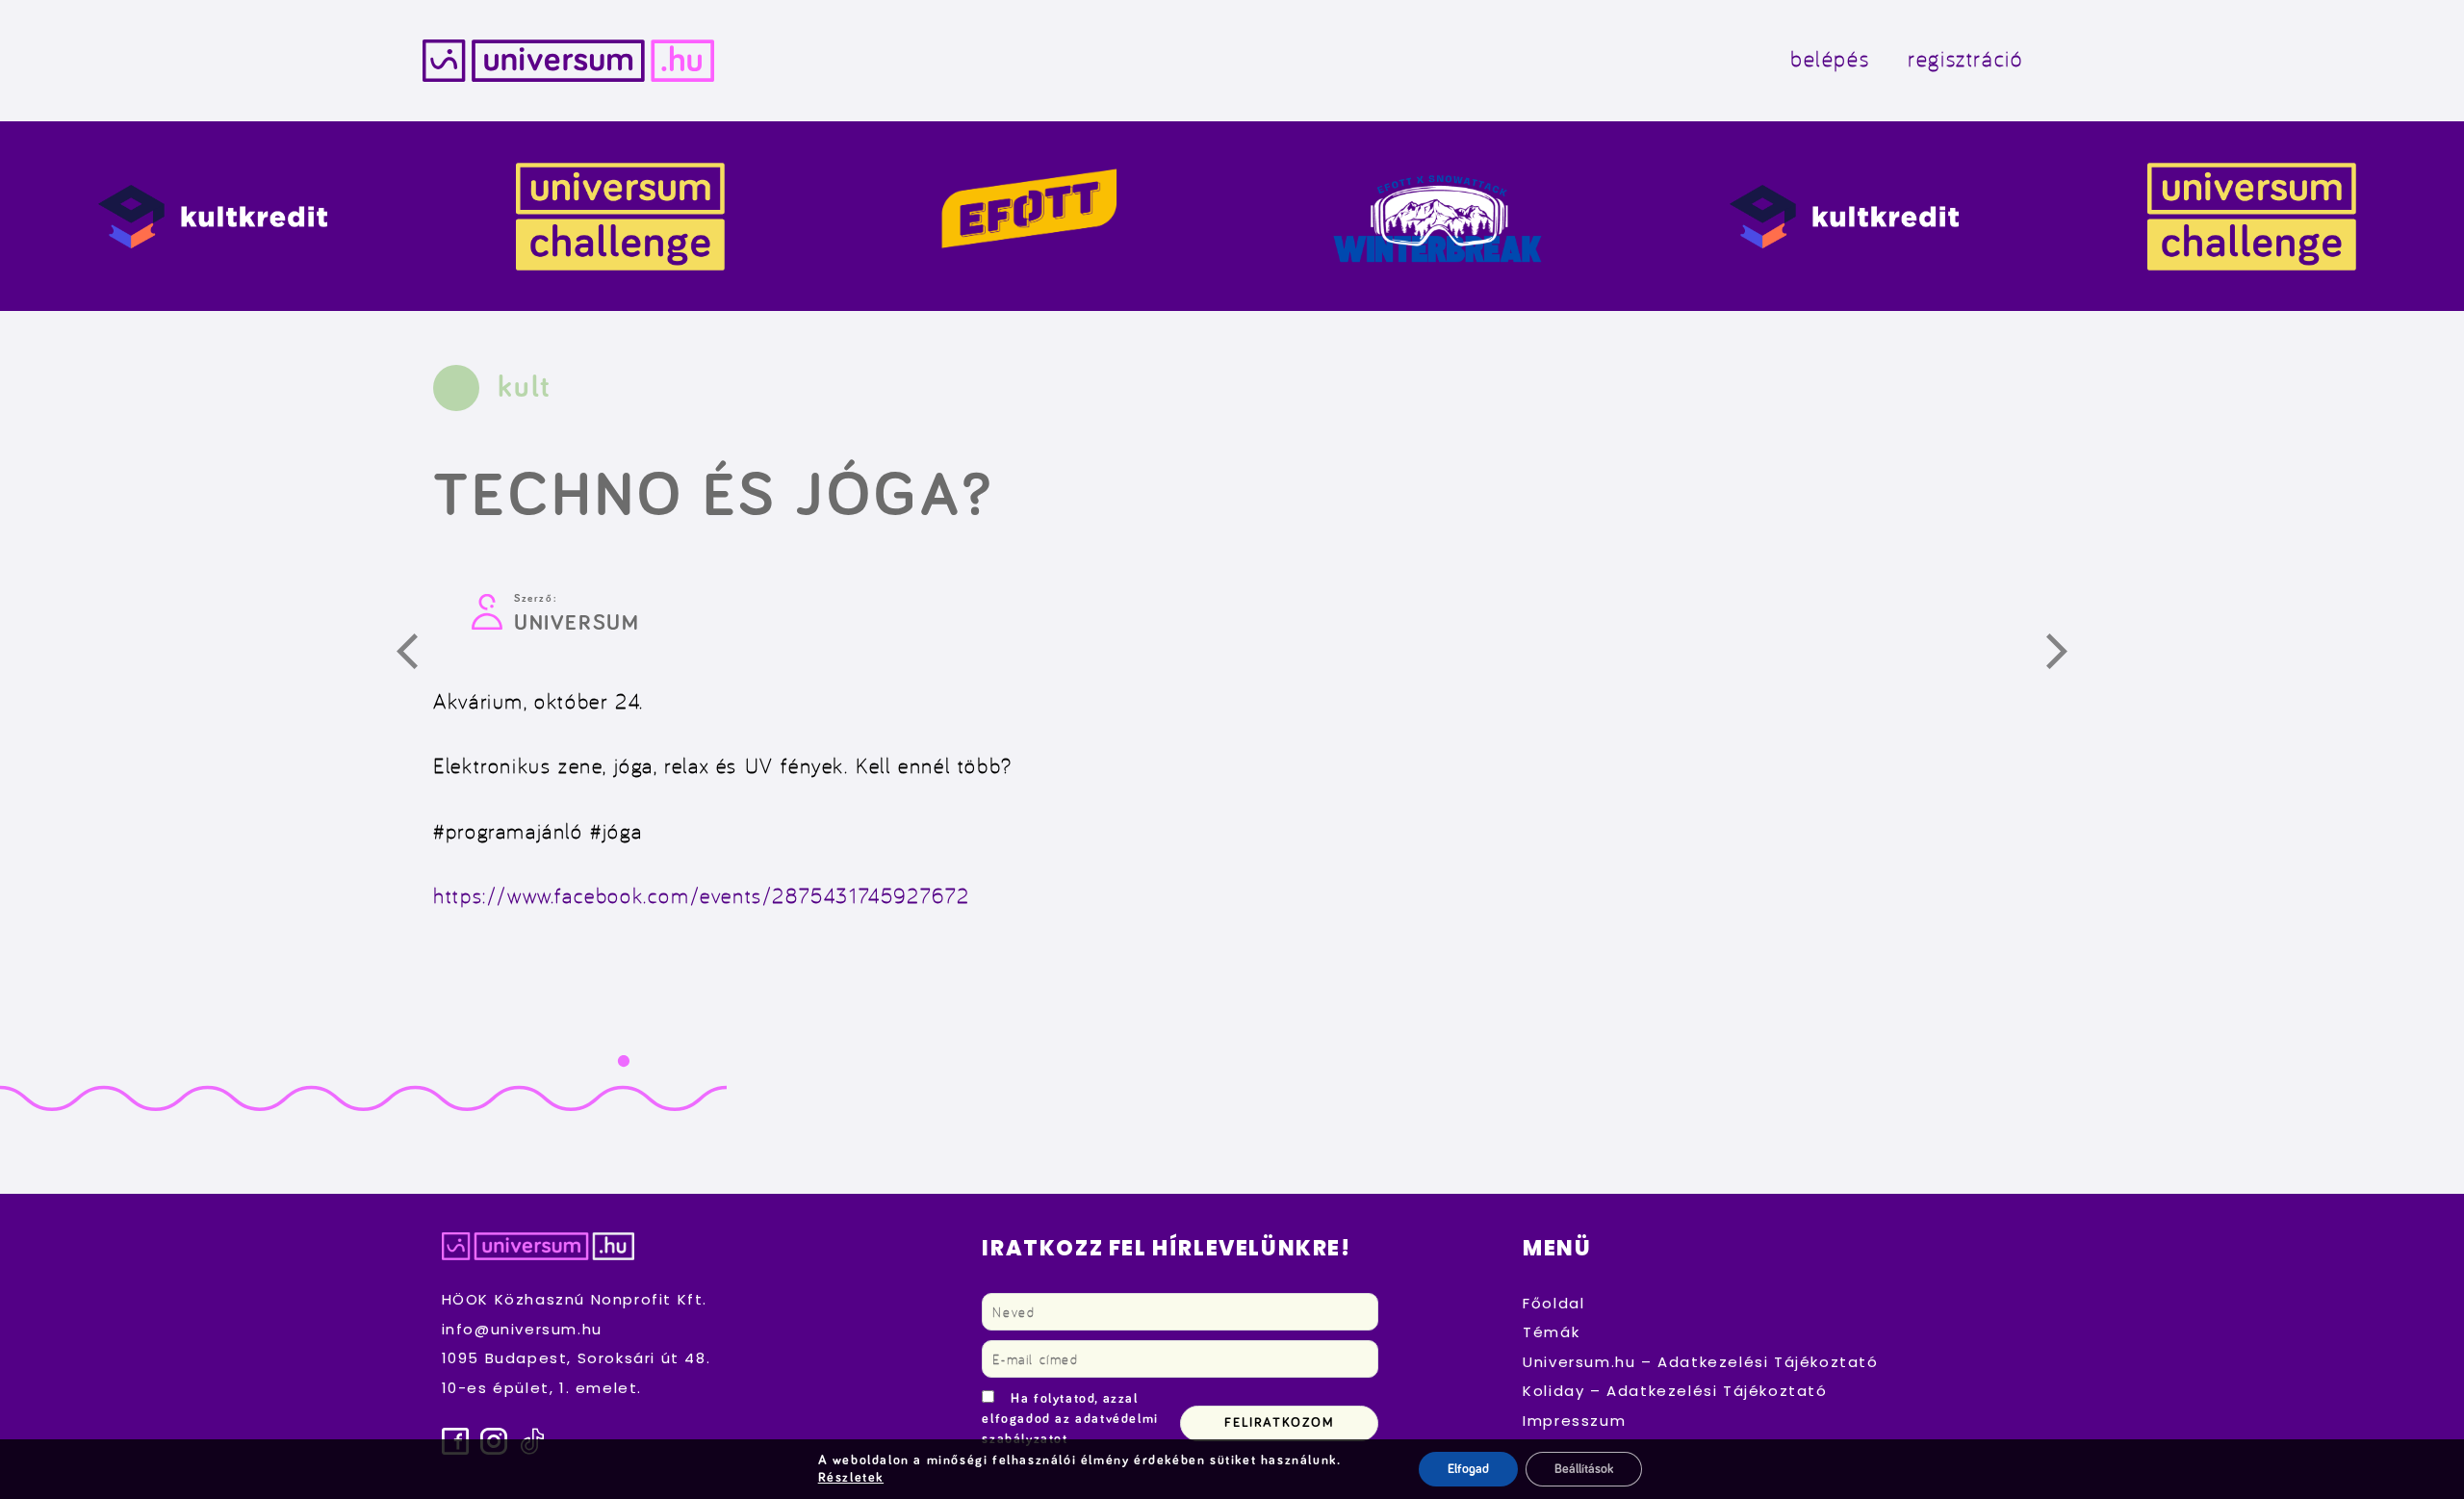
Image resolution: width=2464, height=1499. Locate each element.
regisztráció (1965, 58)
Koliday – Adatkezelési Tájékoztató (1675, 1391)
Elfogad (1468, 1469)
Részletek (851, 1478)
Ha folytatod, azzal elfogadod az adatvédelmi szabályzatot (1070, 1419)
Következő (2067, 655)
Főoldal (1553, 1303)
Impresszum (1574, 1421)
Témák (1551, 1332)
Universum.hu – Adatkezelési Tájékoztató (1700, 1362)
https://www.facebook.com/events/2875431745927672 (702, 895)
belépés (1830, 58)
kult (524, 388)
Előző (418, 655)
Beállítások (1584, 1469)
